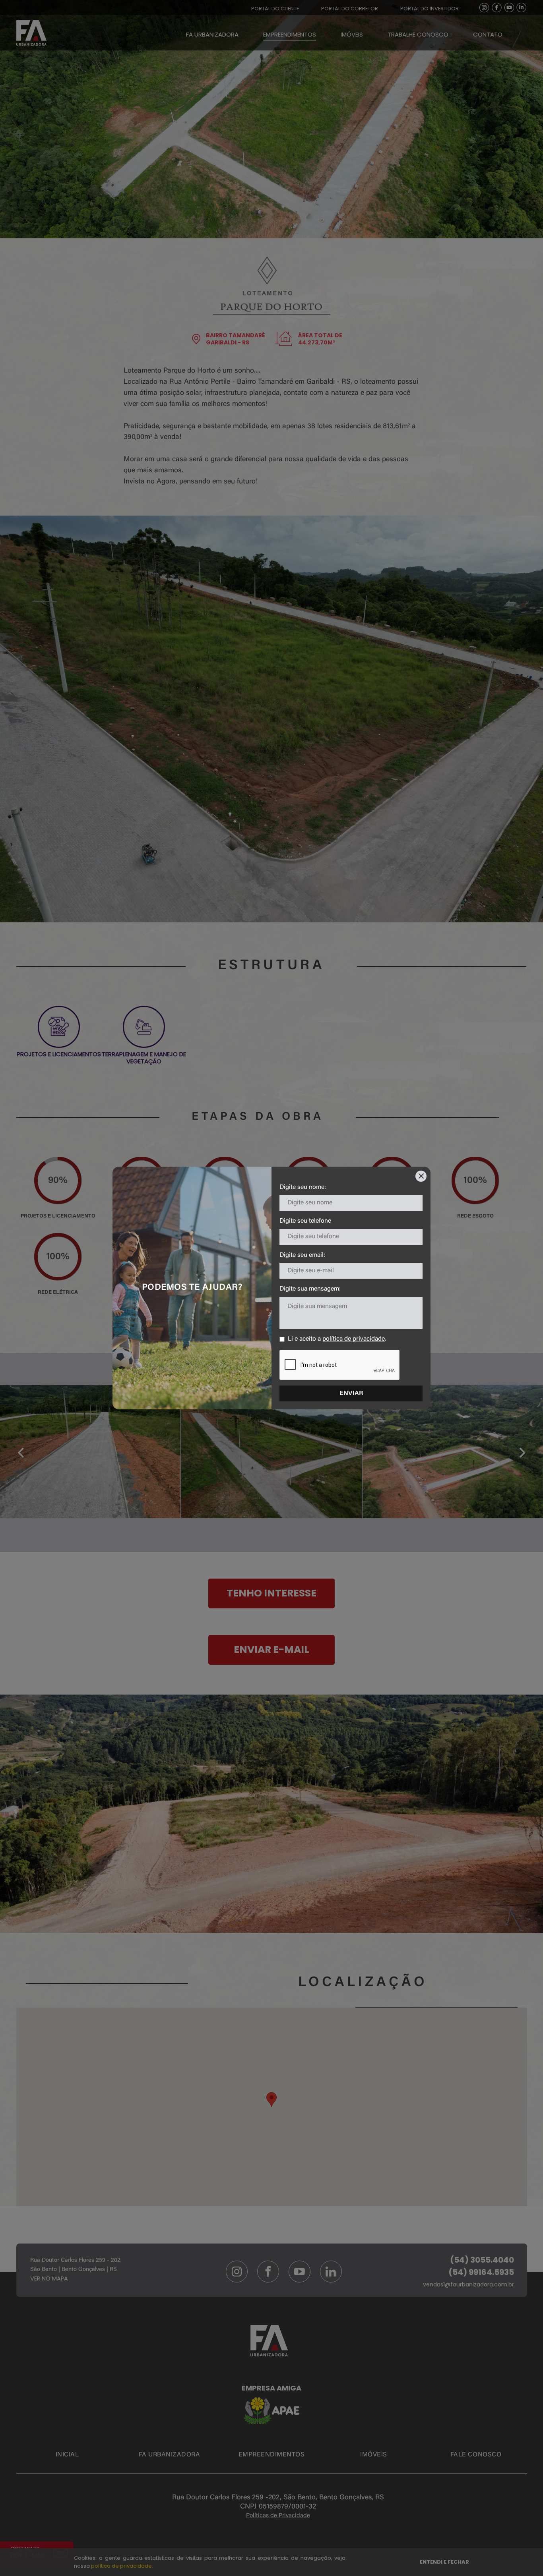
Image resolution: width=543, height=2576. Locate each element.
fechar (421, 1176)
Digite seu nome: (303, 1187)
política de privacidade (354, 1339)
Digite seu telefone (305, 1221)
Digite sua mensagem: (310, 1289)
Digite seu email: (302, 1255)
